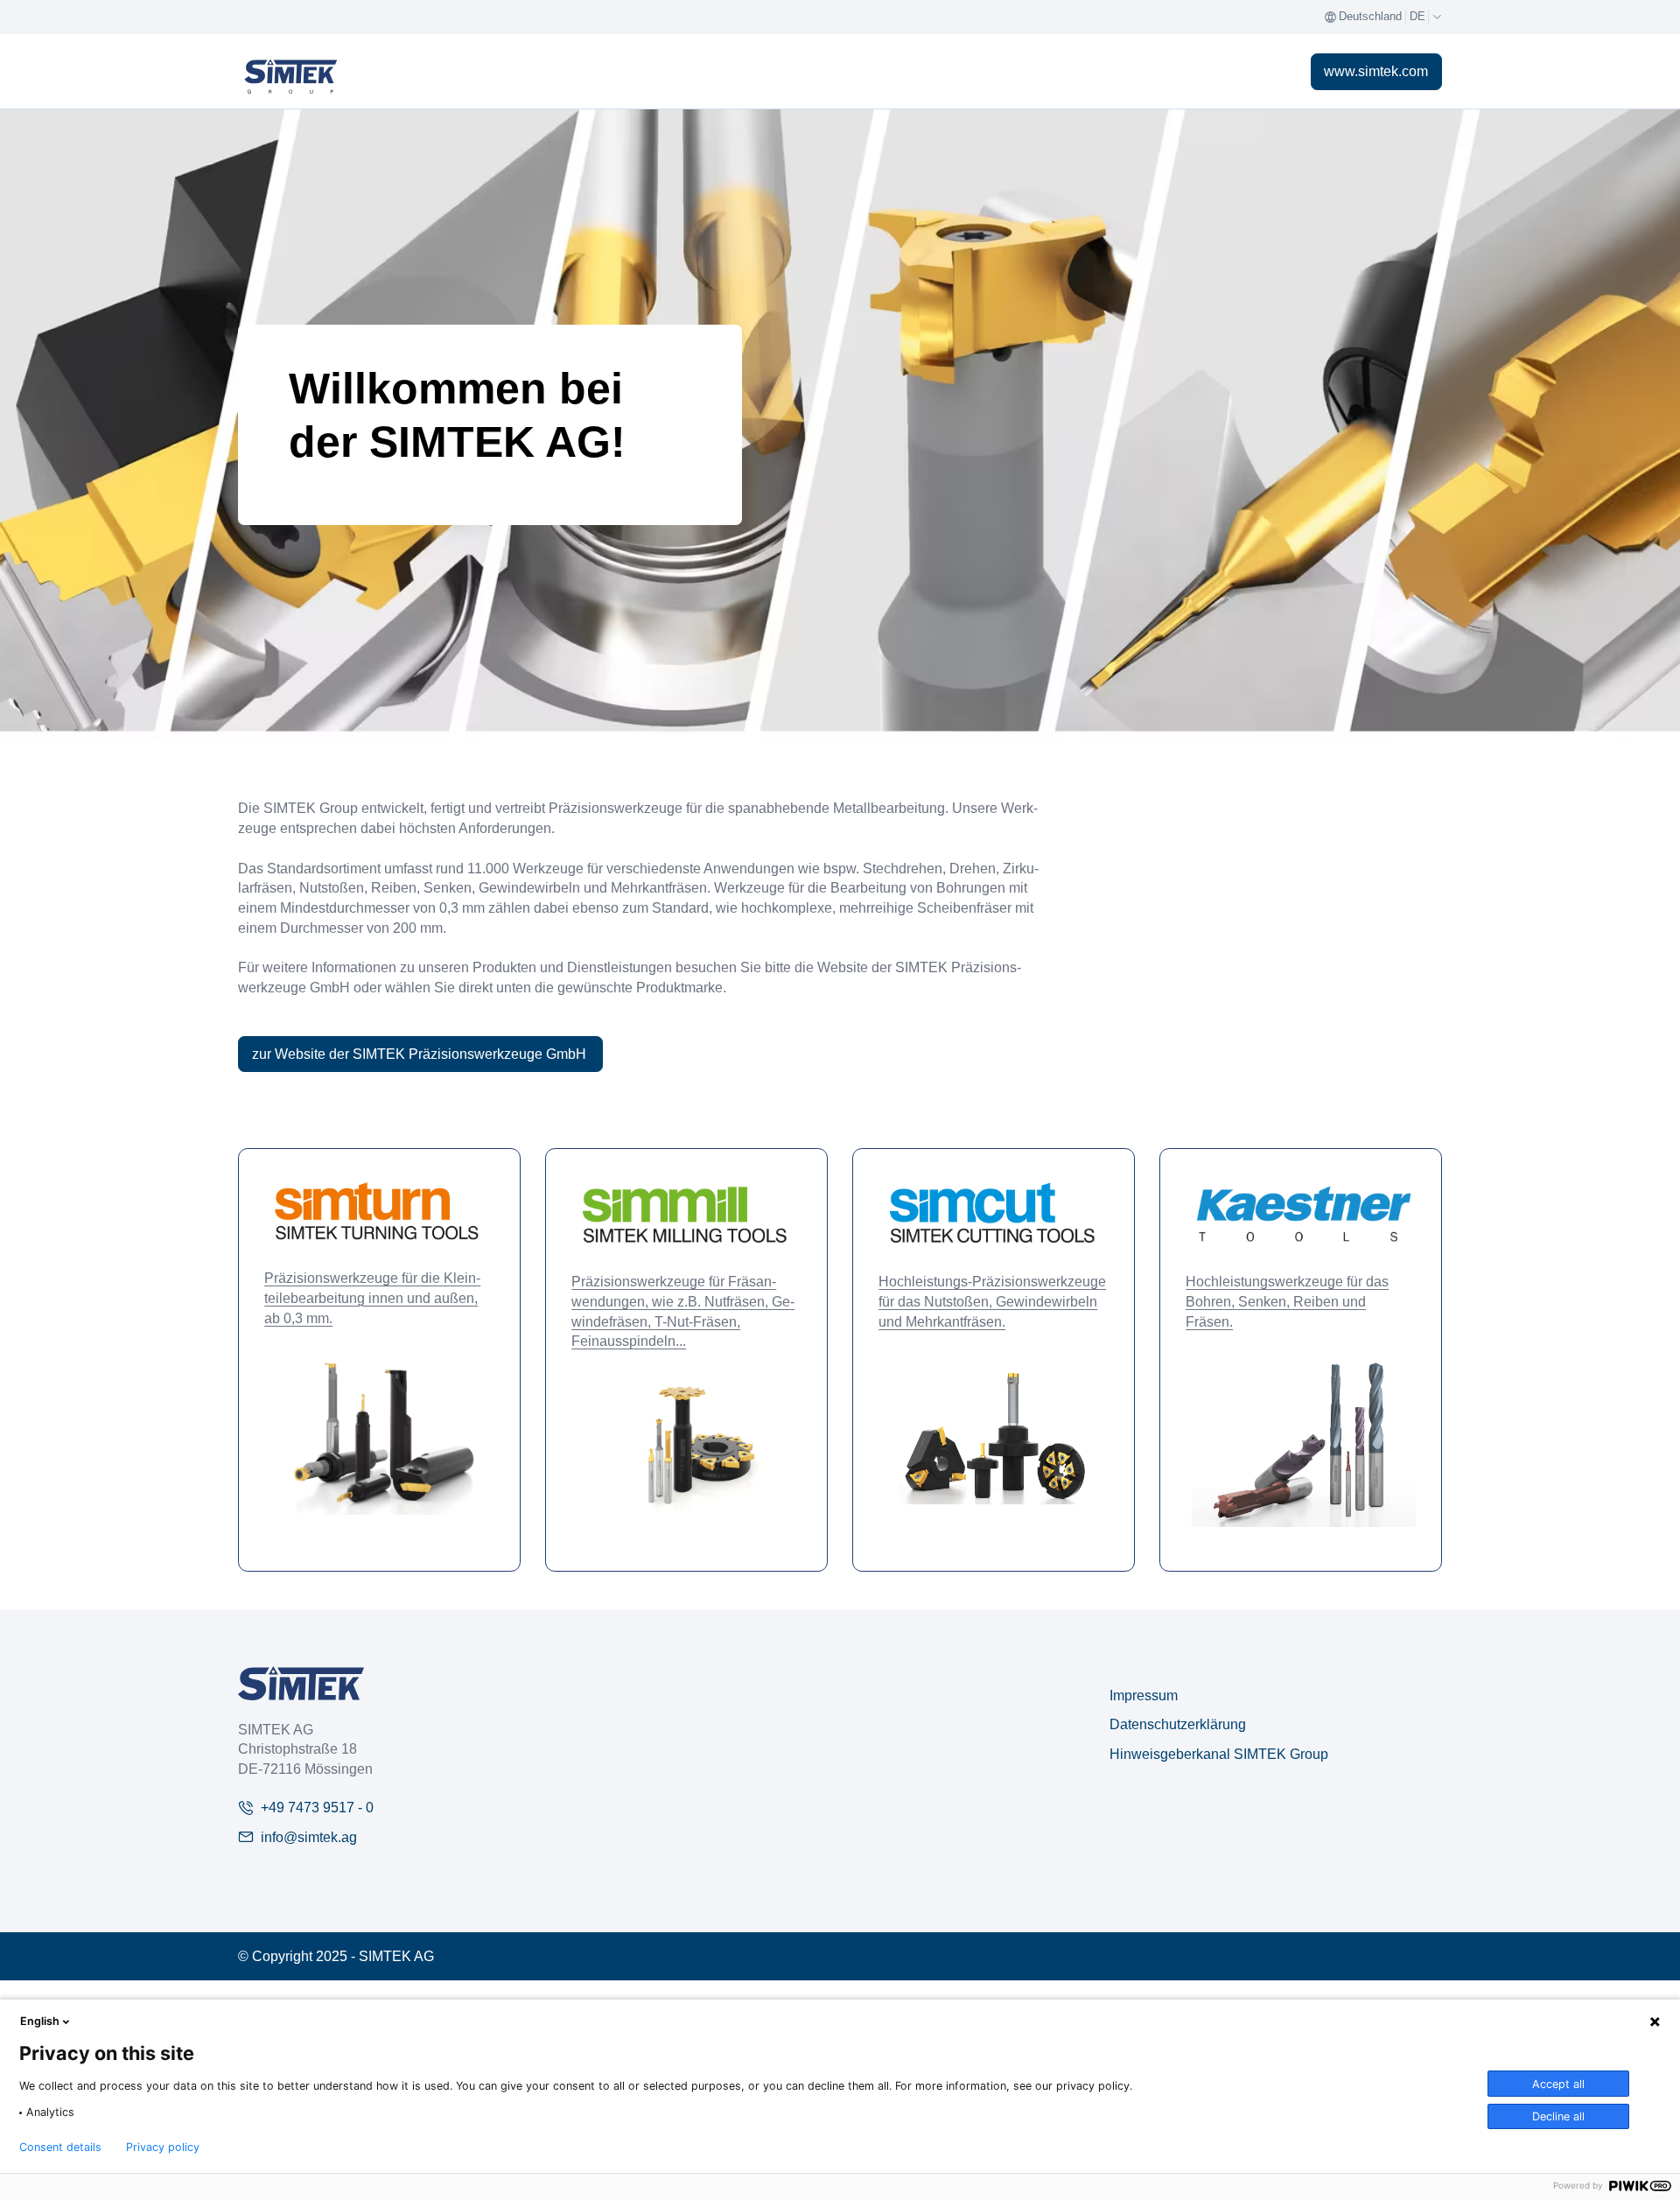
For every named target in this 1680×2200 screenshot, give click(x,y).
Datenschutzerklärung (1178, 1724)
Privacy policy (163, 2147)
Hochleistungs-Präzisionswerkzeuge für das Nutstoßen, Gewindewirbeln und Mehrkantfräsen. (992, 1301)
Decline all (1558, 2116)
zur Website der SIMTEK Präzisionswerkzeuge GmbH (421, 1054)
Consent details (60, 2147)
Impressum (1144, 1695)
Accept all (1558, 2084)
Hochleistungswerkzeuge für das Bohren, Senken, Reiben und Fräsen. (1287, 1301)
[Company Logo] (301, 1683)
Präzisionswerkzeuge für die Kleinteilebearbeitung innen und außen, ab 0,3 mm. (372, 1297)
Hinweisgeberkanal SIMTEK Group (1219, 1754)
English (40, 2021)
